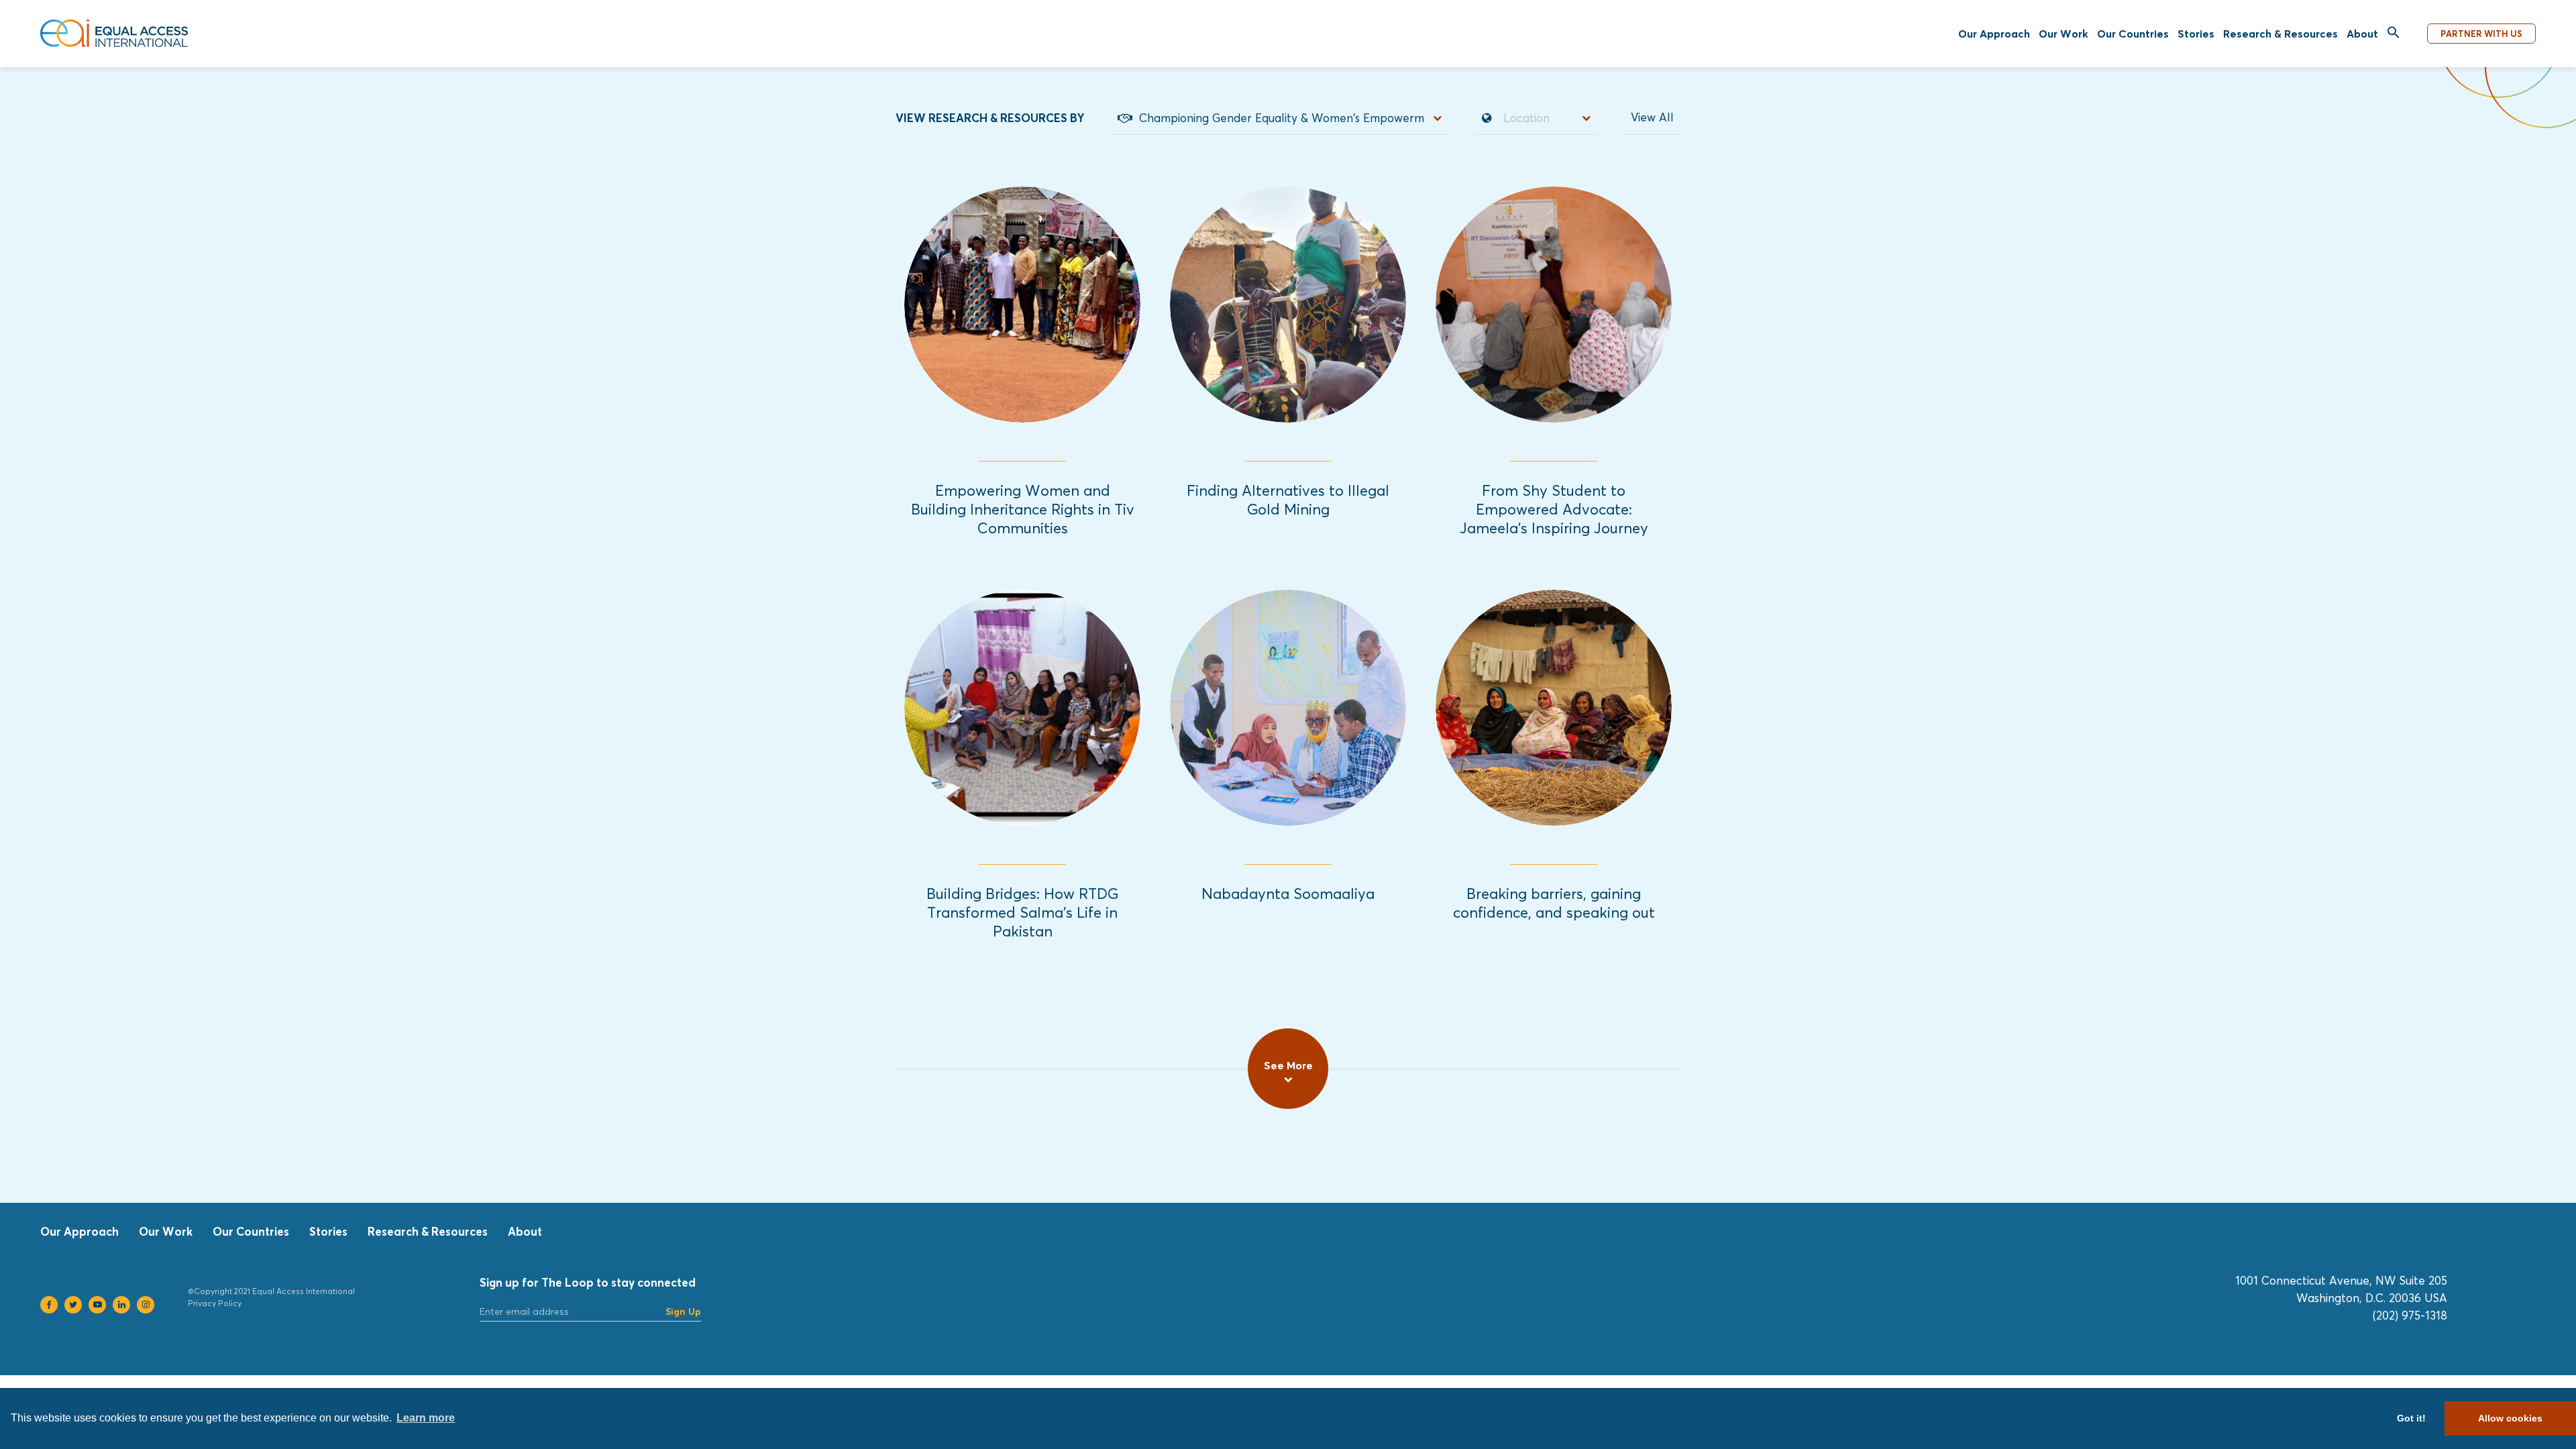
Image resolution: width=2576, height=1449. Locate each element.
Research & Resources (2280, 34)
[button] (2394, 33)
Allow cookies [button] (2510, 1418)
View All (1652, 117)
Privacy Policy (215, 1303)
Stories (2196, 34)
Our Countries (2133, 34)
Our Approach (1994, 34)
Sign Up (683, 1311)
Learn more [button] (426, 1418)
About (2362, 34)
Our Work (2063, 34)
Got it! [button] (2411, 1418)
